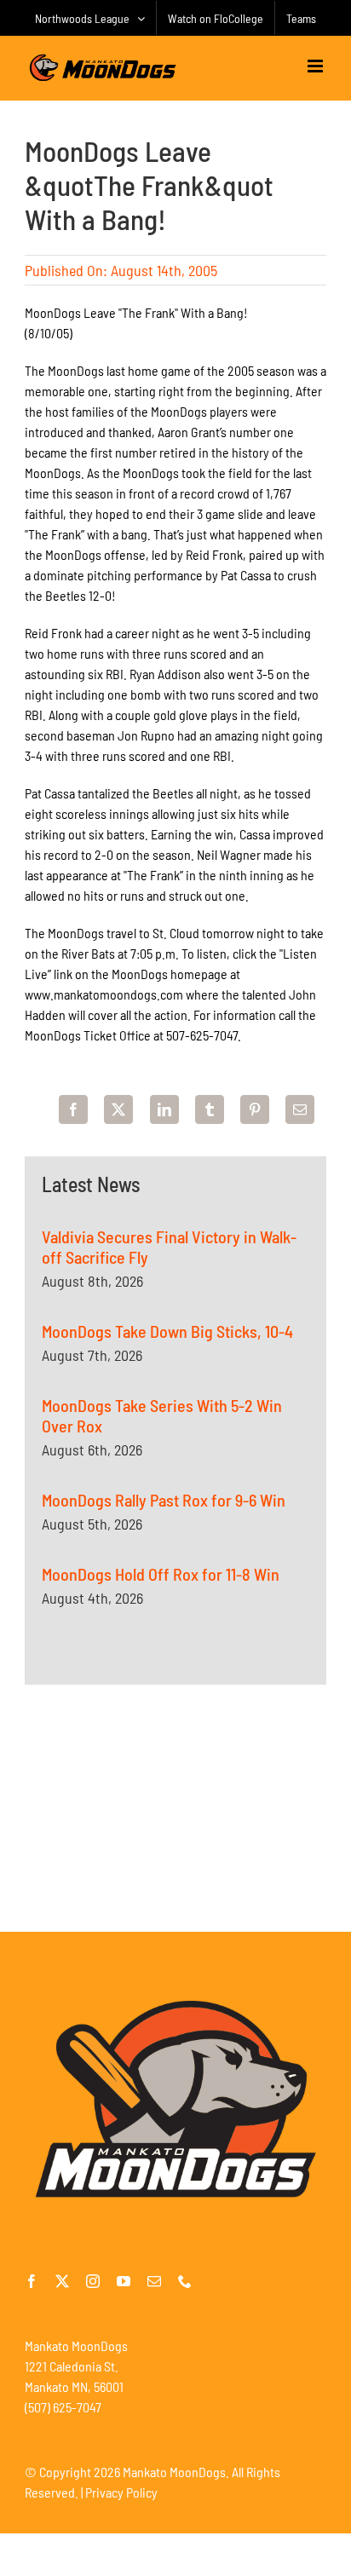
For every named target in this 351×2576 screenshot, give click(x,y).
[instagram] (93, 2281)
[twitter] (62, 2281)
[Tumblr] (210, 1109)
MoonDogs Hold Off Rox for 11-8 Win (161, 1574)
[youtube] (124, 2281)
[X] (118, 1109)
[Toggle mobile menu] (316, 66)
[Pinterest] (255, 1109)
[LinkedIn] (164, 1109)
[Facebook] (73, 1109)
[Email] (300, 1109)
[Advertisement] (175, 1808)
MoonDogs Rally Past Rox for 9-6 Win (164, 1500)
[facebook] (32, 2281)
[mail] (154, 2281)
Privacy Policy (121, 2492)
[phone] (185, 2281)
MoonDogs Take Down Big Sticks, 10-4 (167, 1331)
